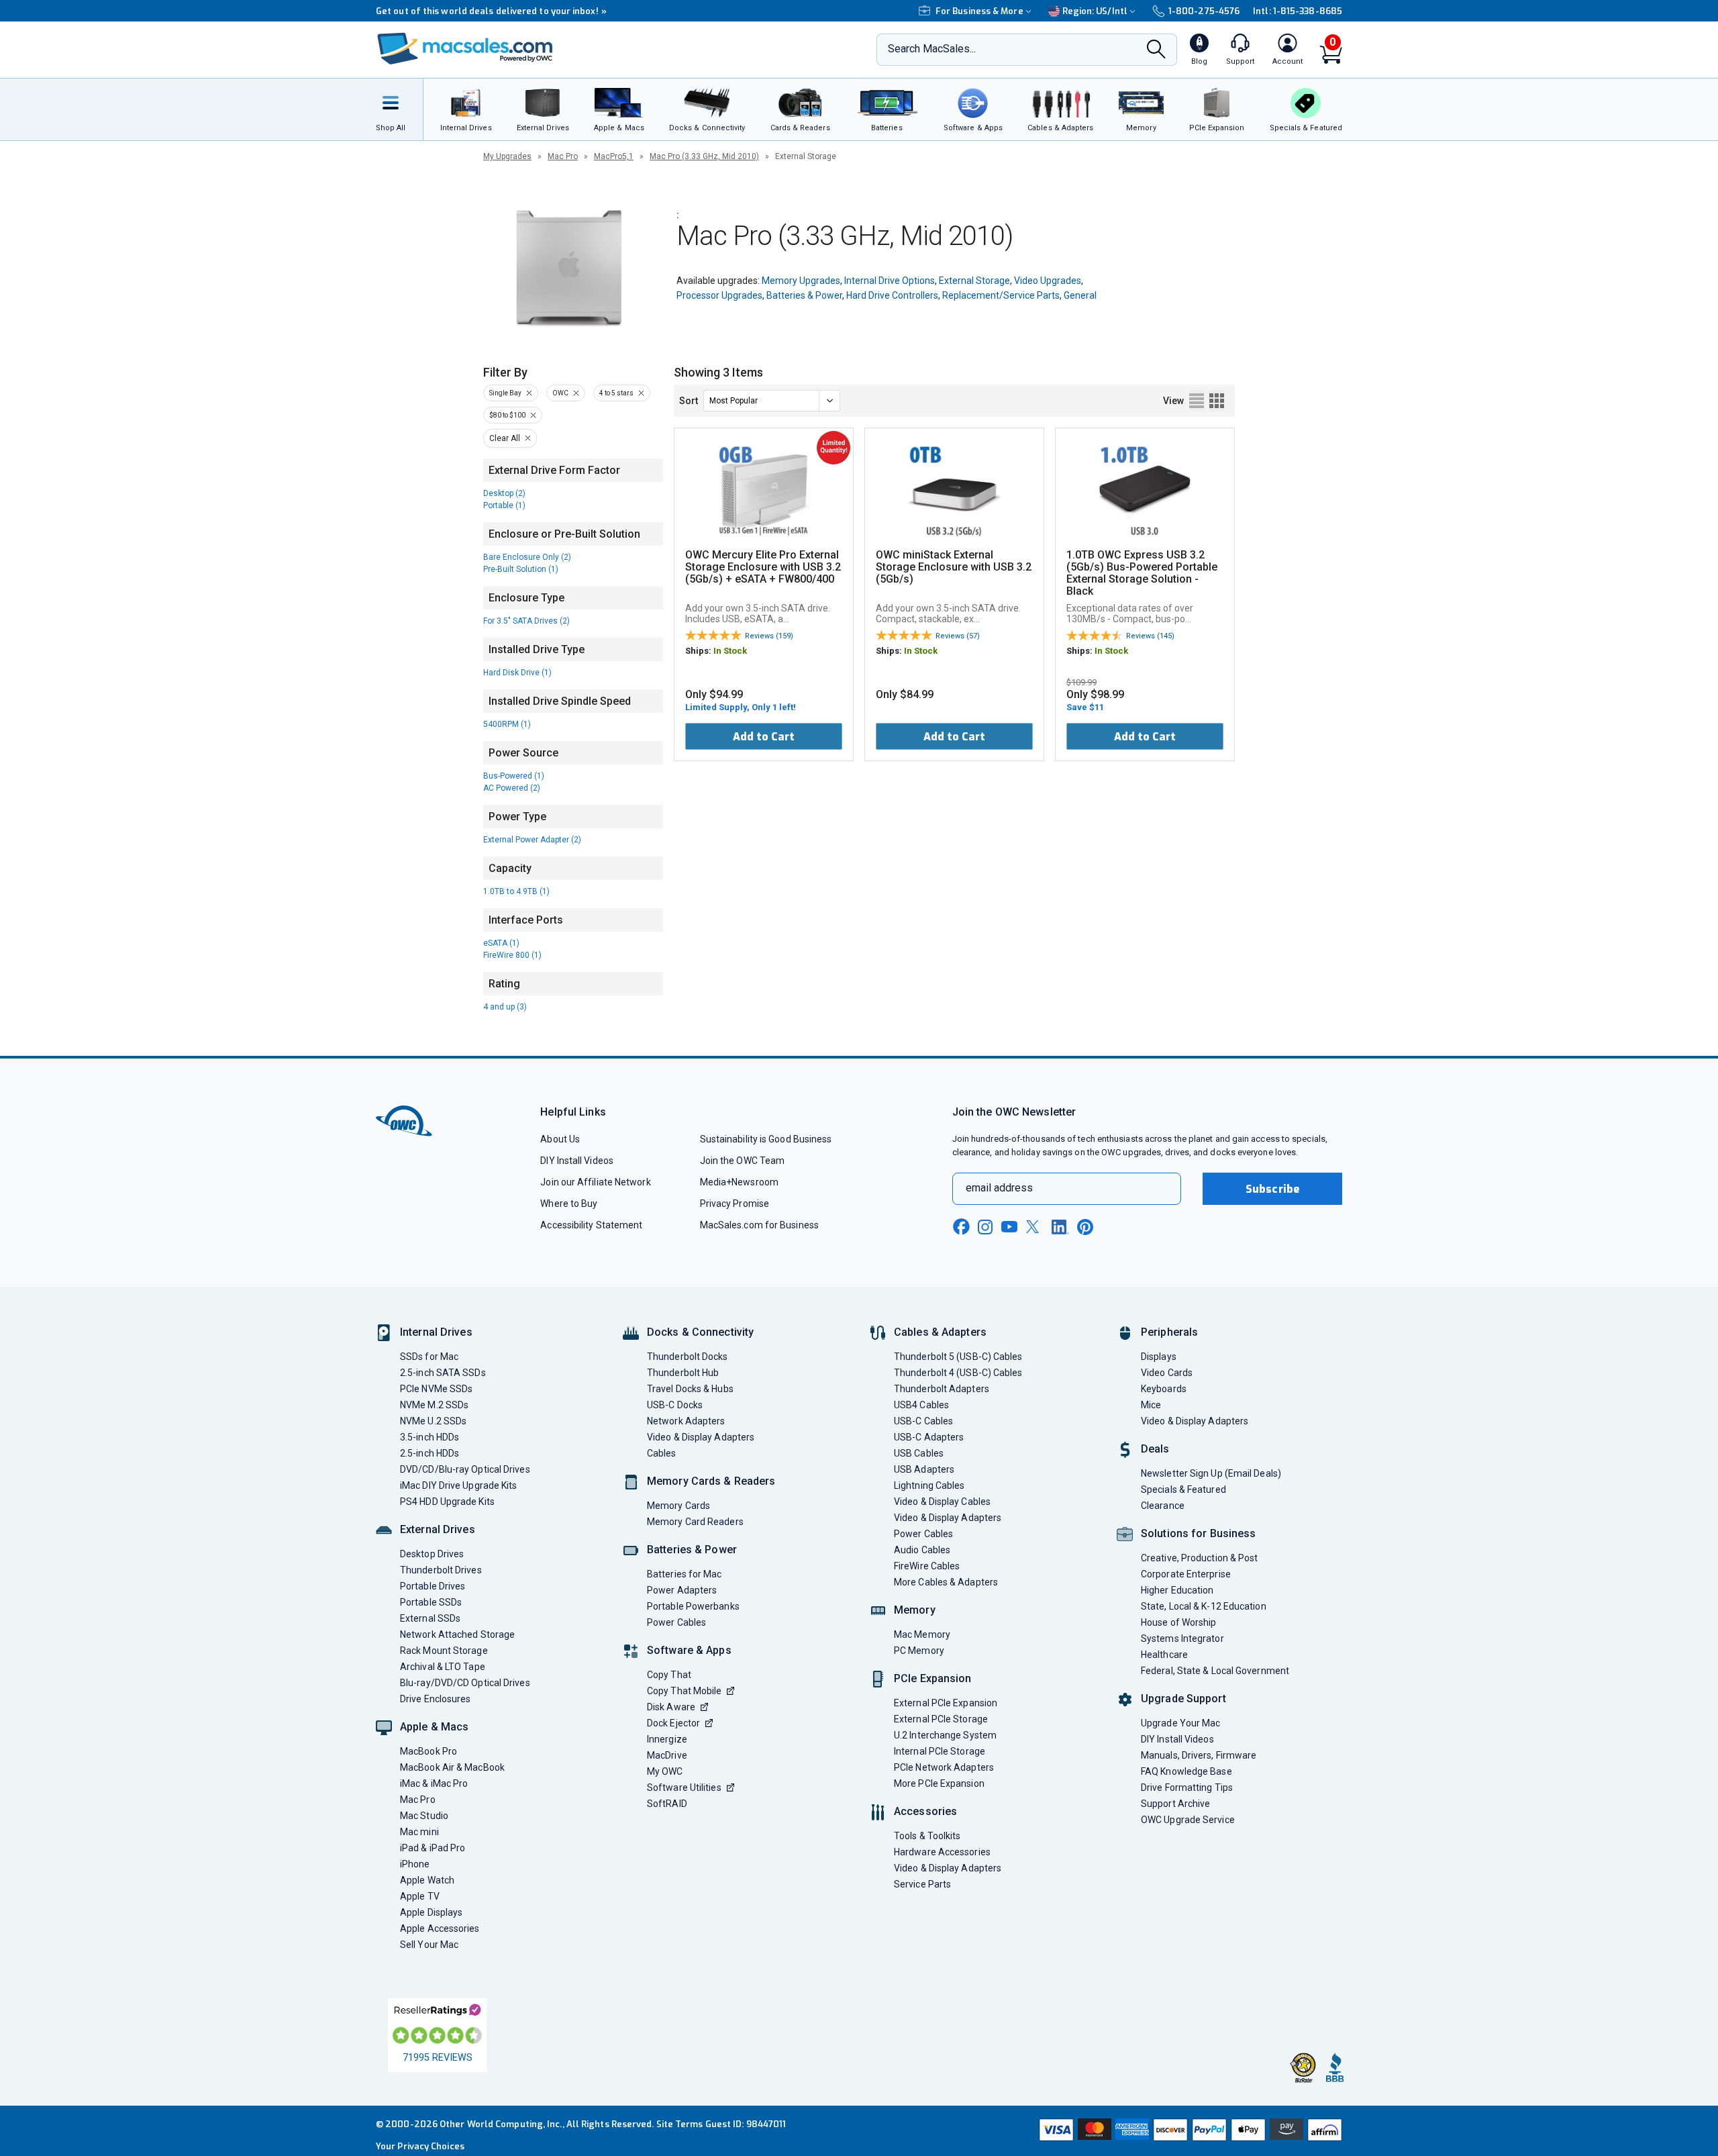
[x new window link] (1035, 1227)
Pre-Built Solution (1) (521, 569)
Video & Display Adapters (701, 1437)
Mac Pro (563, 156)
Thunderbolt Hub (683, 1373)
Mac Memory (922, 1634)
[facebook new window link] (961, 1227)
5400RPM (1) (507, 724)
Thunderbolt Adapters (942, 1389)
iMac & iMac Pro (434, 1783)
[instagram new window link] (985, 1227)
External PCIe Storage (941, 1719)
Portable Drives (433, 1586)
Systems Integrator (1182, 1638)
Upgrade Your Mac (1180, 1723)
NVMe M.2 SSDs (434, 1405)
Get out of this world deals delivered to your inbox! (491, 11)
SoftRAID (667, 1804)
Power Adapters (682, 1590)
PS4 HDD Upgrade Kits (447, 1502)
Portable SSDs (431, 1602)
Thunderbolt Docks (688, 1357)
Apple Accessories (440, 1928)
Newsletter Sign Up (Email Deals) (1211, 1473)
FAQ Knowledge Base (1186, 1771)
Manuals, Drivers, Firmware (1199, 1755)
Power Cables (676, 1622)
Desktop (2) (504, 493)
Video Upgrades (1048, 281)
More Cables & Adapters (946, 1582)
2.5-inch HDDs (429, 1453)
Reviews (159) (769, 636)
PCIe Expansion (933, 1678)
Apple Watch (427, 1880)
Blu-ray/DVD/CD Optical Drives (465, 1683)
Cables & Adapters (940, 1332)
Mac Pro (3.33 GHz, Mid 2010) (704, 156)
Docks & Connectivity (700, 1332)
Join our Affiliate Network (595, 1182)
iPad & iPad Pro (433, 1848)
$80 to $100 (507, 415)
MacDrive (667, 1755)
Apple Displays (431, 1912)
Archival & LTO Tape (443, 1667)
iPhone (415, 1864)
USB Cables (919, 1453)
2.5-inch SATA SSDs (443, 1373)
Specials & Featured (1183, 1489)
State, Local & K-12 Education (1204, 1606)
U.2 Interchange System (945, 1735)
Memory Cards (678, 1506)
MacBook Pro (428, 1751)
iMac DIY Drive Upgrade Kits (458, 1485)
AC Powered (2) (512, 788)
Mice (1151, 1405)
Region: (1095, 11)
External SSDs (430, 1618)
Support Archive (1175, 1804)
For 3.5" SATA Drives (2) (526, 621)
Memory (915, 1610)
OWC (560, 393)
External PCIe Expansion (946, 1703)
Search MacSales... (932, 49)
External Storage (974, 281)
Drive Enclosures (435, 1699)
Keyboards (1164, 1389)
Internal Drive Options (890, 281)
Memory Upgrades (801, 281)
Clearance (1163, 1506)
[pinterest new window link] (1085, 1227)
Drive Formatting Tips (1187, 1787)
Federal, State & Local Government (1215, 1671)
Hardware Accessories (942, 1852)
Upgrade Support (1183, 1699)
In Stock (730, 651)
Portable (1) (504, 505)
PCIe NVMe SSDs (436, 1389)
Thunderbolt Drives (441, 1570)
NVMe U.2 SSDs (433, 1421)
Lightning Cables (929, 1485)
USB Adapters (924, 1469)
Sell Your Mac (429, 1945)
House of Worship (1178, 1622)
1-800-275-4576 (1204, 11)
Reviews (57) (958, 636)
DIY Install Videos (577, 1161)
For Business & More (979, 11)
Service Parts (922, 1884)
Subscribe (1272, 1189)
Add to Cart (764, 737)
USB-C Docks (675, 1405)
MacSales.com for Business (759, 1225)
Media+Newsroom (739, 1182)
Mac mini (419, 1832)
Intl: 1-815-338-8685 (1298, 11)
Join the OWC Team (743, 1161)
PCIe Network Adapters (944, 1767)
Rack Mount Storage (444, 1651)
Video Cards (1167, 1373)
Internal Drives (436, 1332)
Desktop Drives (432, 1554)
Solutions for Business (1198, 1533)
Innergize (667, 1739)
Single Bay (505, 393)
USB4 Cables (921, 1405)
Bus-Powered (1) (514, 776)
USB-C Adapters (929, 1437)
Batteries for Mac (685, 1574)
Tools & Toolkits (927, 1836)
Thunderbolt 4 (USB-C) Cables (958, 1373)
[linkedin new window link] (1060, 1227)
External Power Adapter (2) (532, 840)
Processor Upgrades (719, 295)
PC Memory (919, 1651)
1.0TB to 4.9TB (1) (516, 891)
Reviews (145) (1150, 636)
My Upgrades (507, 156)
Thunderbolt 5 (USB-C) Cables (958, 1357)
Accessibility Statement (591, 1225)
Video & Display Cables (942, 1502)
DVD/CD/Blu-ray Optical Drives (465, 1469)
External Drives (438, 1529)
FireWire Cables (927, 1566)
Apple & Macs (434, 1727)
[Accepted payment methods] (1189, 2131)
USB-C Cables (923, 1421)
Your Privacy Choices (420, 2146)
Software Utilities (684, 1787)
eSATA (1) (501, 943)
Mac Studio (424, 1816)
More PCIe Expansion (939, 1783)
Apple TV (420, 1896)
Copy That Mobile (684, 1691)
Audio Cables (922, 1550)
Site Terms (680, 2124)
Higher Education (1177, 1590)
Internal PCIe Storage (940, 1751)
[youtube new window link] (1009, 1227)
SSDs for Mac (429, 1357)
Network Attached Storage (457, 1634)
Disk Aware (671, 1707)
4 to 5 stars (616, 393)
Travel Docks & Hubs (690, 1389)
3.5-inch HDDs (429, 1437)
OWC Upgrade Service (1188, 1820)
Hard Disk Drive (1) (517, 673)
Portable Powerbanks (693, 1606)
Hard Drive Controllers (892, 295)
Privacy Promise (735, 1204)
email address (999, 1188)
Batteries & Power (804, 295)
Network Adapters (686, 1421)
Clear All (505, 438)
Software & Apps (689, 1650)
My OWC (665, 1771)
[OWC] (465, 50)
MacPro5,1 (614, 156)
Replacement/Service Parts (1001, 295)
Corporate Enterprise (1186, 1574)
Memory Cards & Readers (711, 1481)
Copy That (669, 1675)
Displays (1159, 1357)
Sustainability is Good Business (766, 1139)
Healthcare (1164, 1655)
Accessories (925, 1811)
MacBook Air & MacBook (452, 1767)
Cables (662, 1453)
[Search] (1156, 50)
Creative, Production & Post (1199, 1558)
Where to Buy (569, 1204)
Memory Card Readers (695, 1522)
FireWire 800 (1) (512, 955)
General (1080, 295)
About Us (560, 1139)
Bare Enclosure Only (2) (527, 557)
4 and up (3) (505, 1007)
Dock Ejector (673, 1723)
